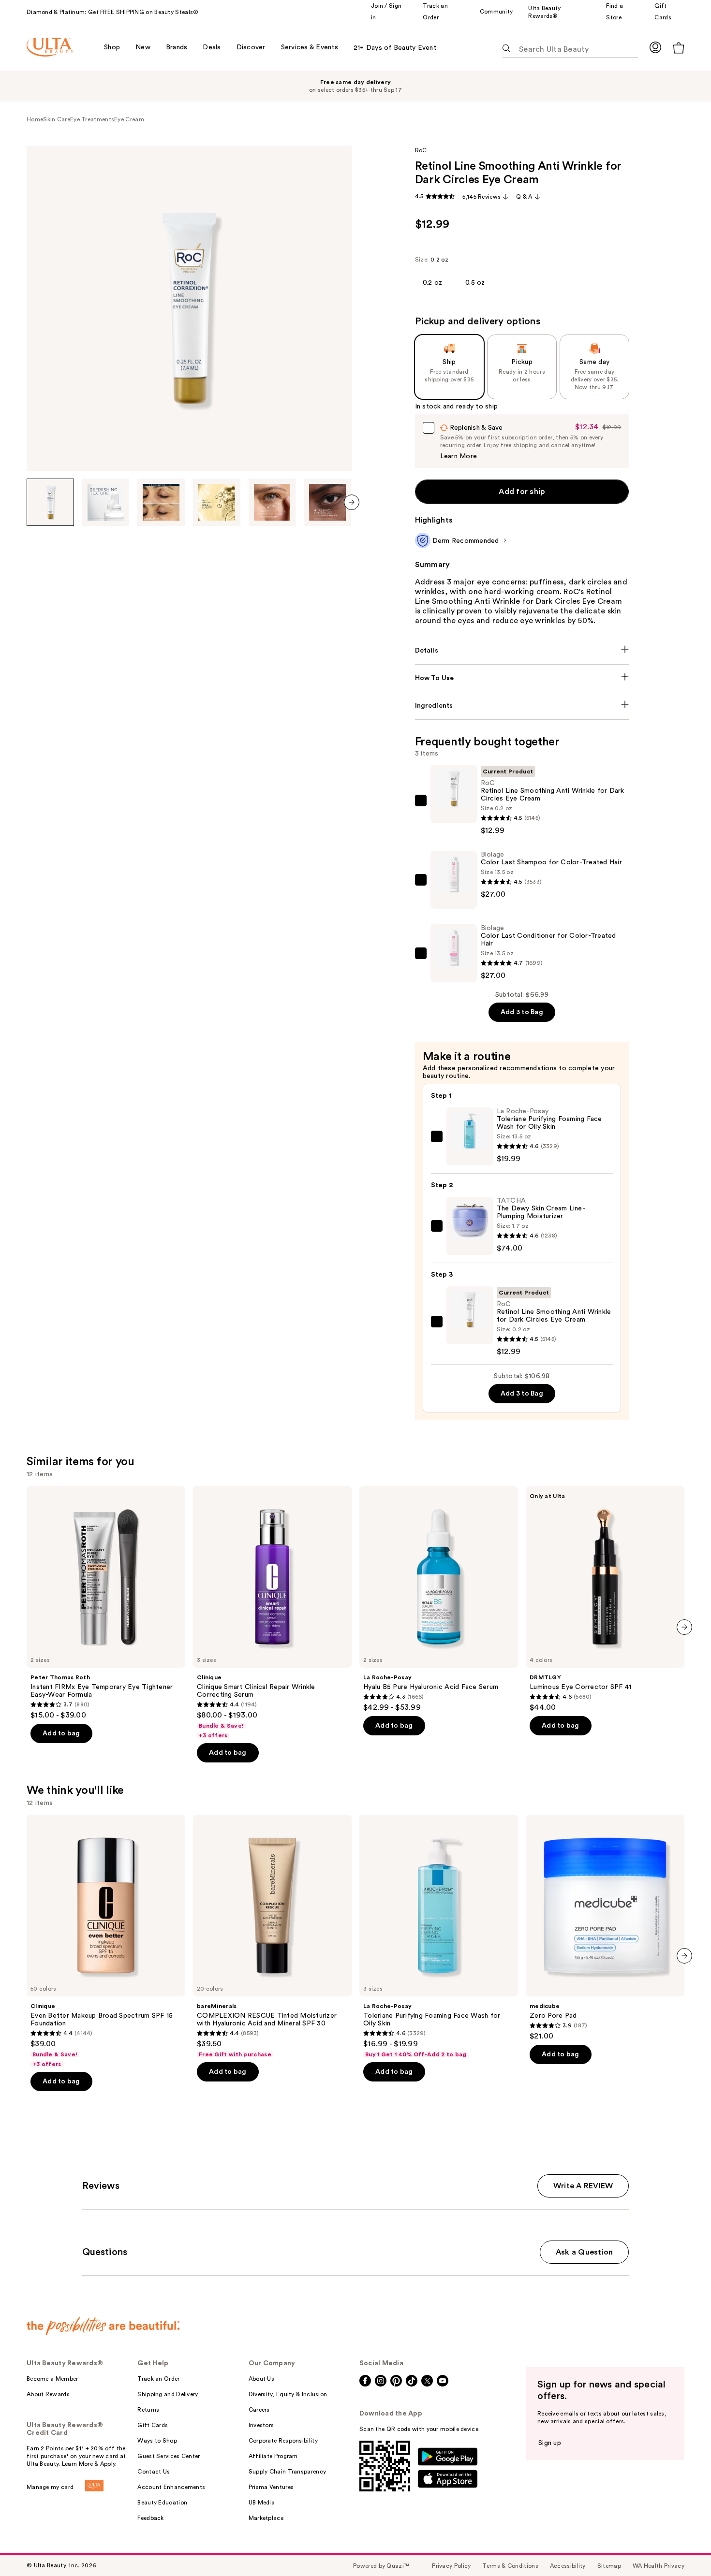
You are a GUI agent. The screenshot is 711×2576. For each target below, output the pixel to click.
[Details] (522, 651)
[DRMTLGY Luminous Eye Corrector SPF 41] (605, 1599)
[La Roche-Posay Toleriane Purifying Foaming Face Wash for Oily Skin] (439, 1936)
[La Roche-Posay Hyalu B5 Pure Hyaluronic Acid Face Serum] (439, 1599)
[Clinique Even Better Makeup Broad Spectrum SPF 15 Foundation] (106, 1941)
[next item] (352, 502)
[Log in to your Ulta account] (655, 47)
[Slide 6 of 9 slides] (327, 502)
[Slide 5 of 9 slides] (272, 502)
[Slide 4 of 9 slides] (217, 502)
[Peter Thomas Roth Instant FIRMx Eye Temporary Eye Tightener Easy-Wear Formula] (106, 1603)
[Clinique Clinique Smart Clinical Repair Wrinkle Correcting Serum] (272, 1613)
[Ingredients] (522, 706)
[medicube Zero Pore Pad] (605, 1928)
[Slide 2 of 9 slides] (106, 502)
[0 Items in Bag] (679, 48)
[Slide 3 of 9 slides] (161, 502)
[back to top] (682, 2547)
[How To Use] (522, 678)
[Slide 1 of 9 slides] (50, 502)
